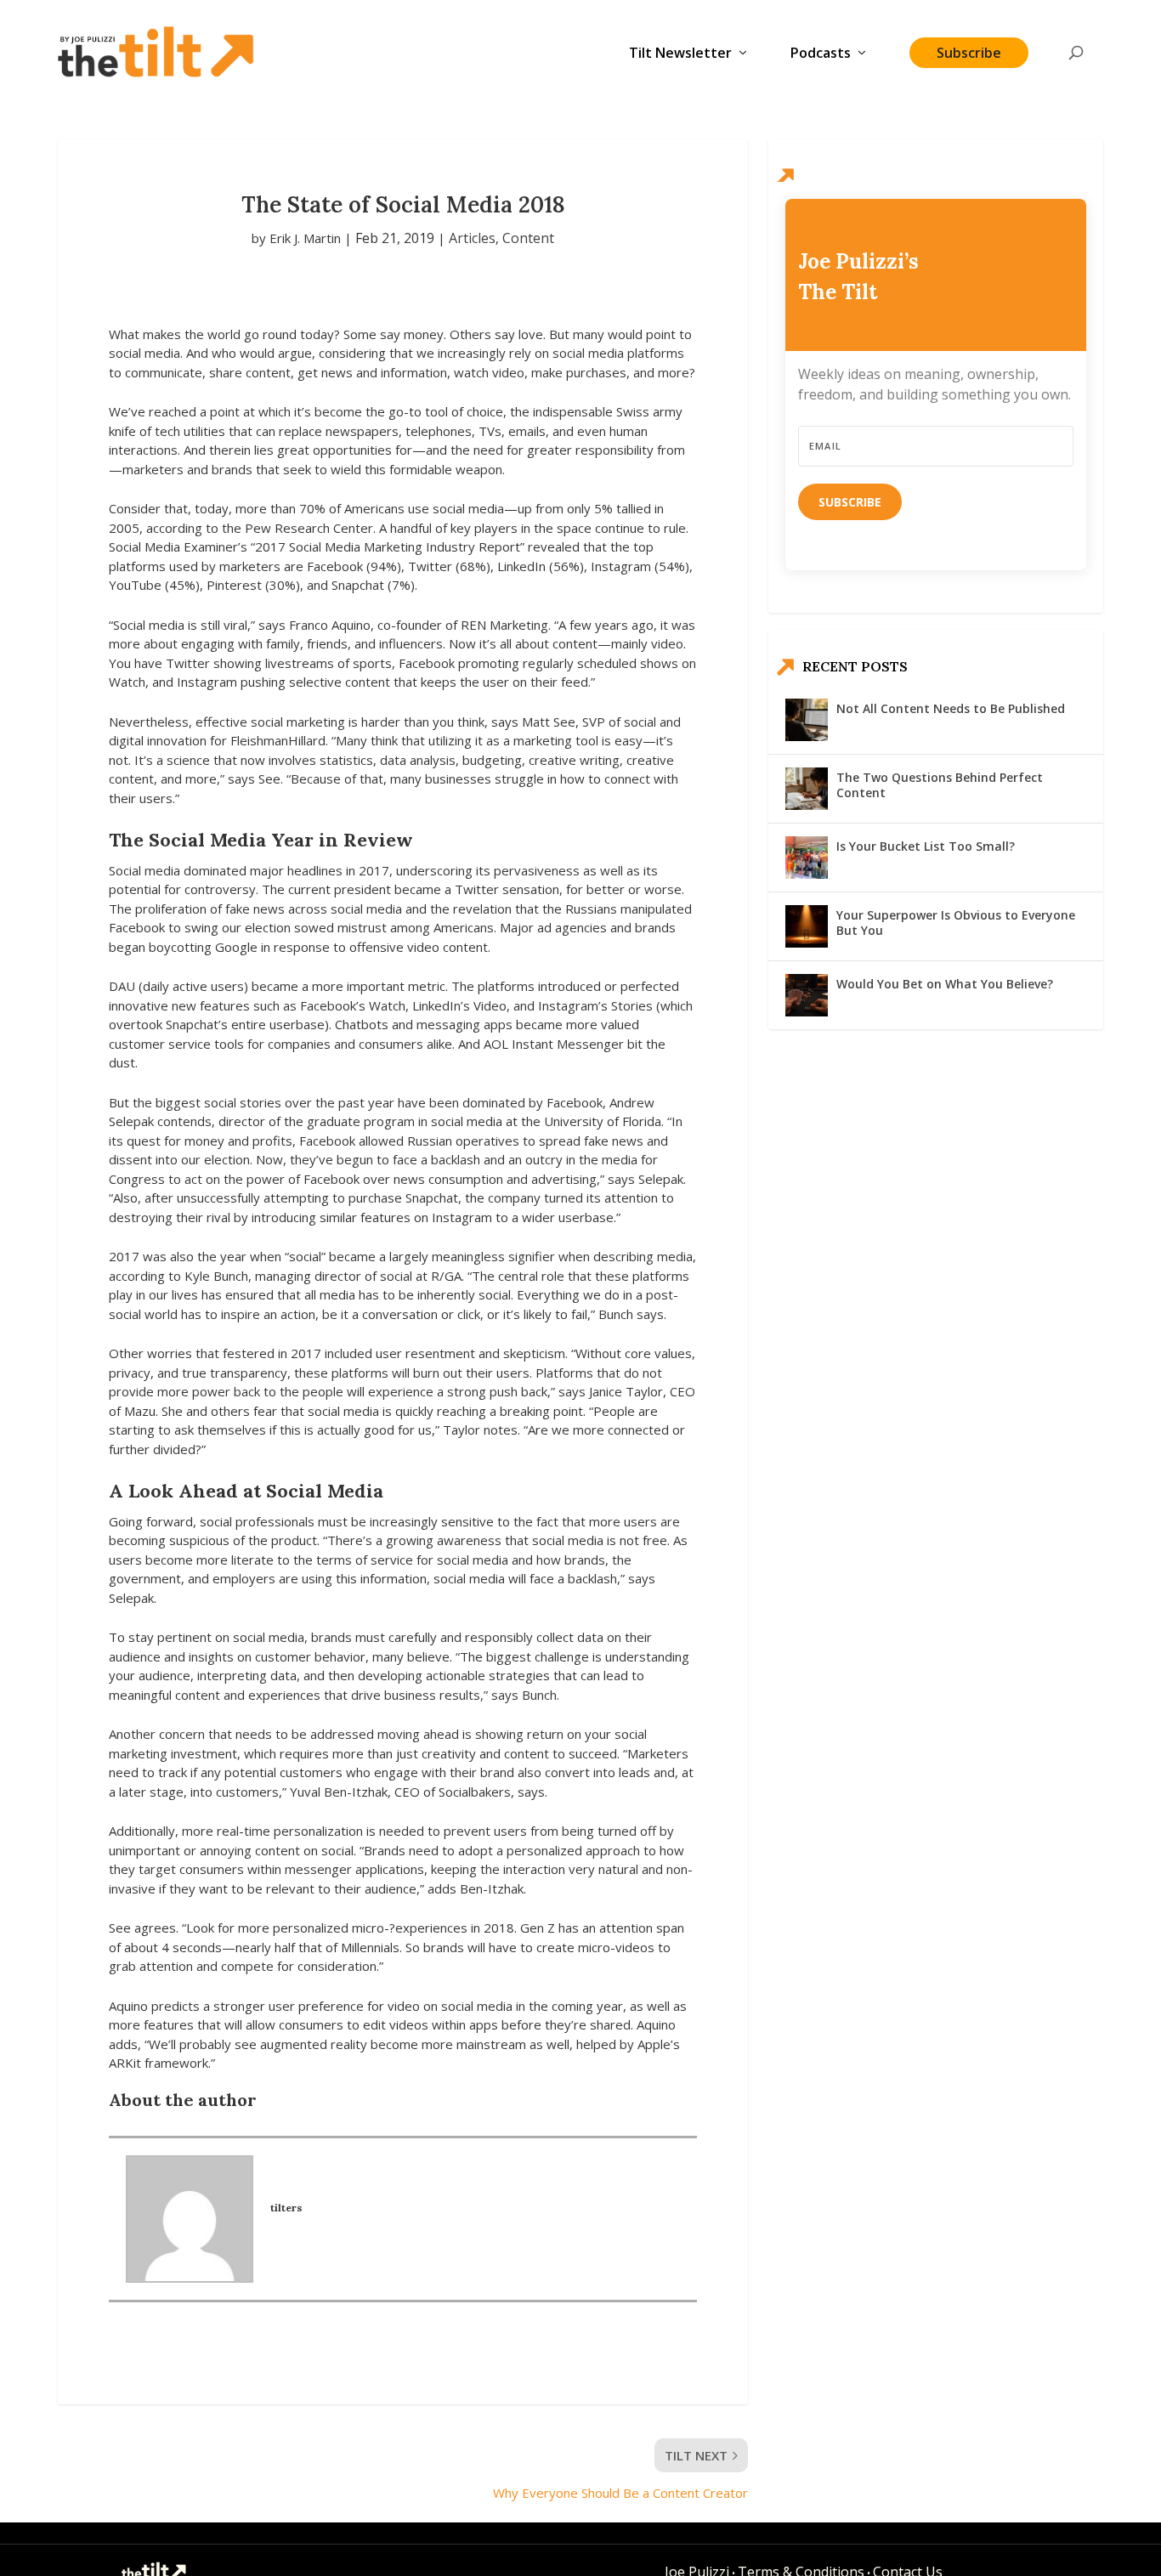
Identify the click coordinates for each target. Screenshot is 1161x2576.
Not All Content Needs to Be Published (951, 708)
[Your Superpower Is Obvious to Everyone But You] (807, 926)
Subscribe (969, 53)
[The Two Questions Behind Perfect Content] (807, 789)
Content (528, 238)
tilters (286, 2208)
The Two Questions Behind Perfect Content (940, 785)
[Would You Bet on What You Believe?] (807, 995)
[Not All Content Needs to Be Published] (807, 720)
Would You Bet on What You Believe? (945, 984)
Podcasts (821, 54)
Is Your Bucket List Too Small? (926, 846)
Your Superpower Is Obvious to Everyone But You (956, 923)
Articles (472, 238)
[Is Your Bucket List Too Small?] (807, 858)
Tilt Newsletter (680, 54)
